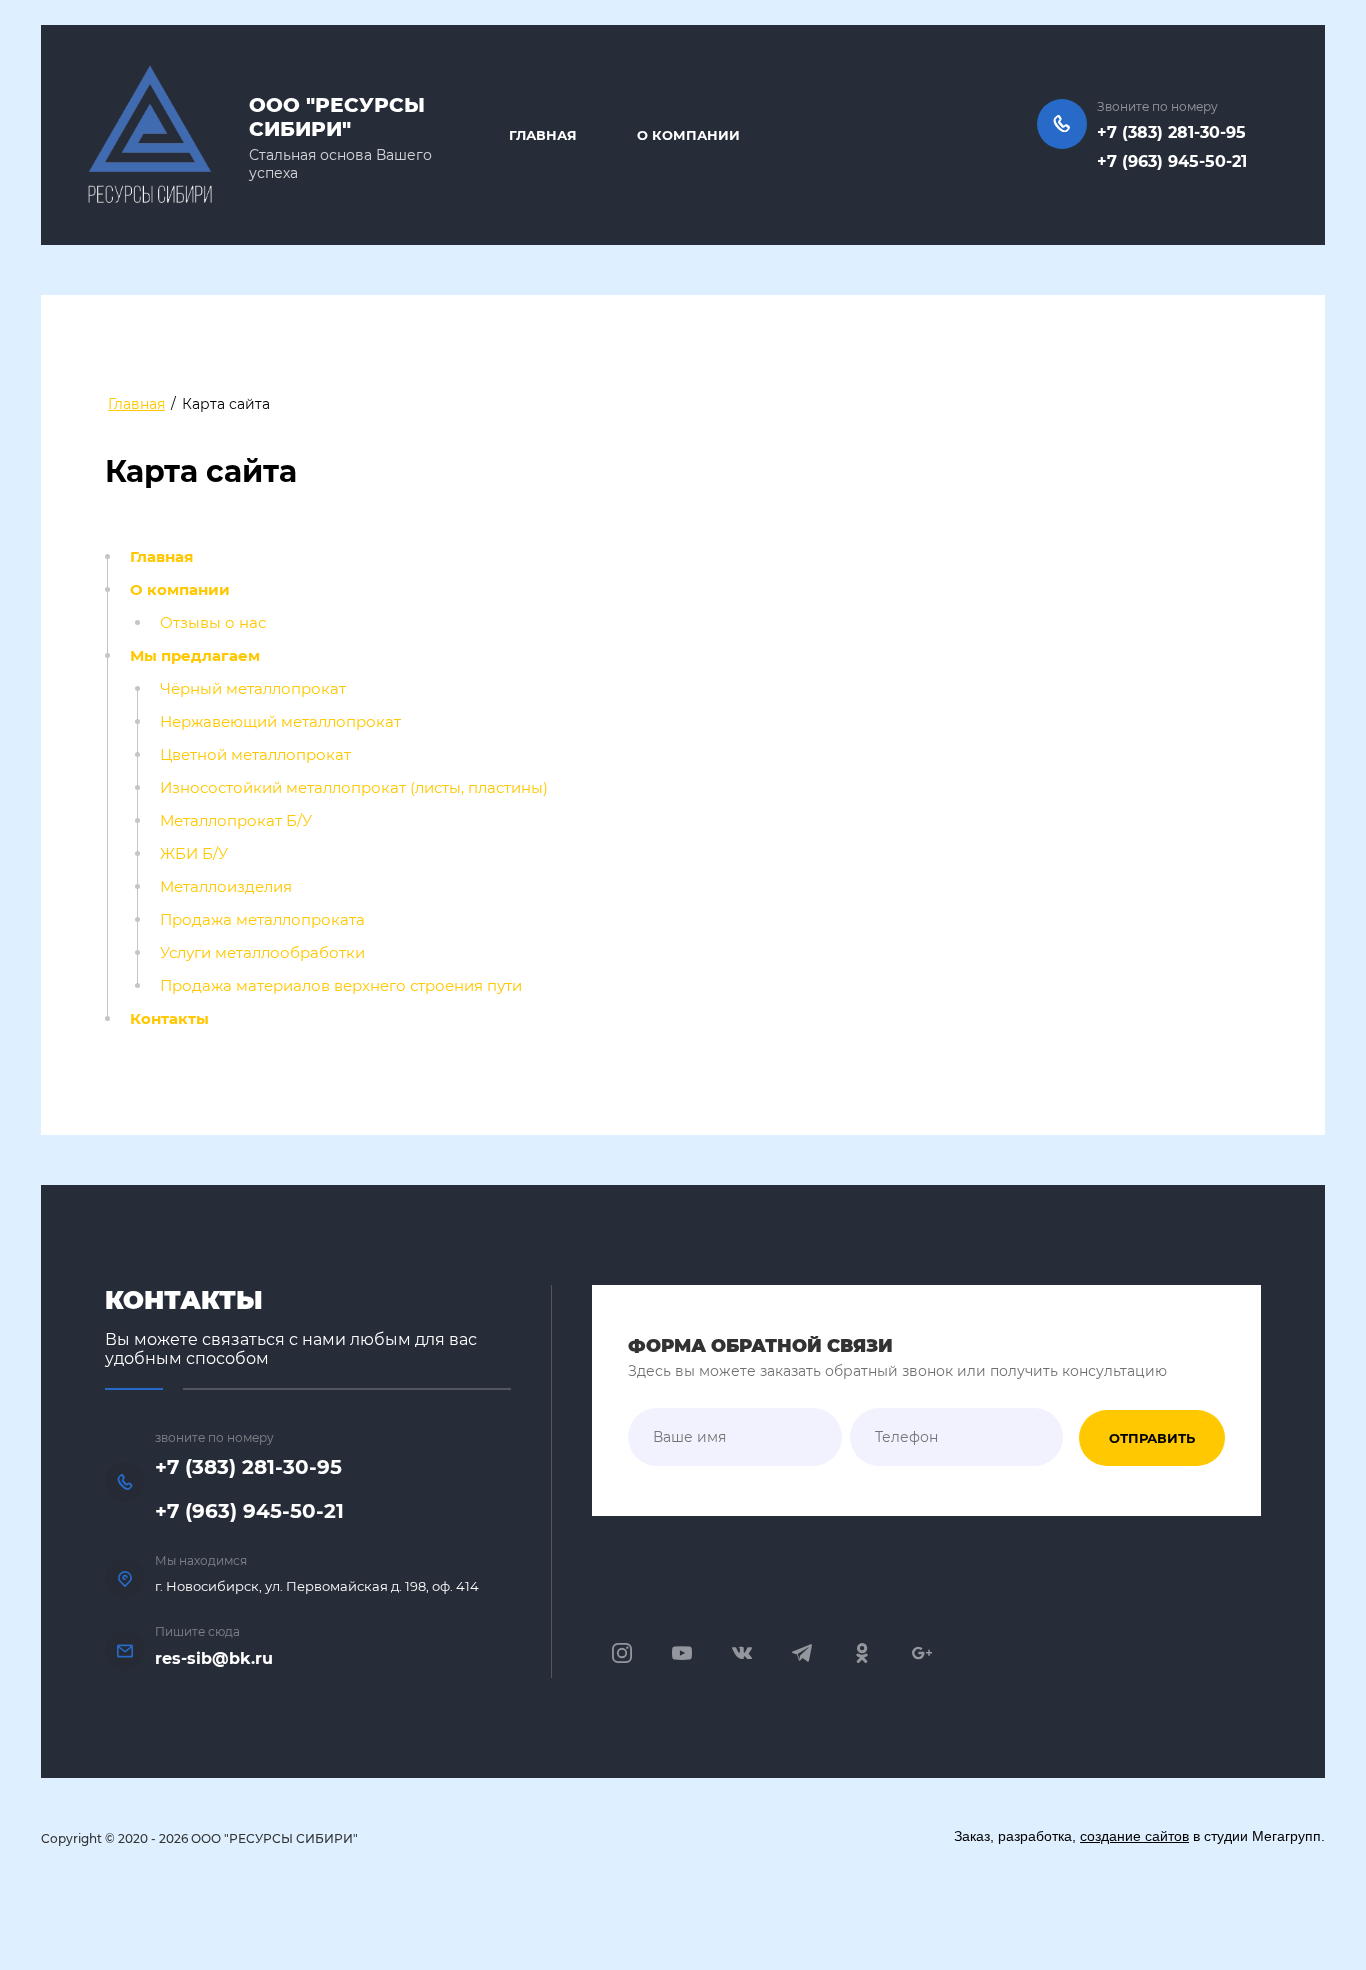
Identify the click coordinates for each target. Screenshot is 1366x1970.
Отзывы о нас (213, 623)
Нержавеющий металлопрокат (280, 722)
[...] (962, 137)
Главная (161, 557)
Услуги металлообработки (262, 953)
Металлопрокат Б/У (236, 821)
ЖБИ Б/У (194, 854)
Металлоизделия (226, 887)
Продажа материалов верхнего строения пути (341, 986)
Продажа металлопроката (262, 920)
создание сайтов (1134, 1836)
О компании (180, 590)
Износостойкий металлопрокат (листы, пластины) (354, 788)
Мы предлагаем (195, 656)
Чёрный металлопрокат (253, 689)
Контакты (169, 1019)
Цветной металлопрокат (255, 755)
